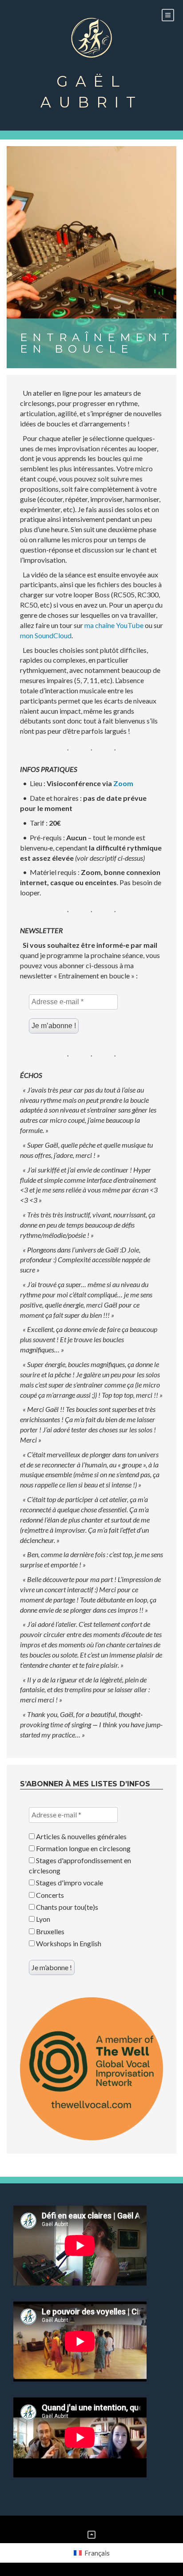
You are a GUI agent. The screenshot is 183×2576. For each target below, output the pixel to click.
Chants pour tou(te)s (66, 1907)
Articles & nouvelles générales (81, 1836)
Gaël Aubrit (91, 92)
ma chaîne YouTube (114, 625)
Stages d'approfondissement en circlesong (80, 1865)
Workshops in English (68, 1943)
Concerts (49, 1895)
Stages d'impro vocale (69, 1882)
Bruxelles (50, 1931)
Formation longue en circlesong (83, 1848)
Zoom (123, 783)
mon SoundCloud (46, 635)
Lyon (42, 1919)
